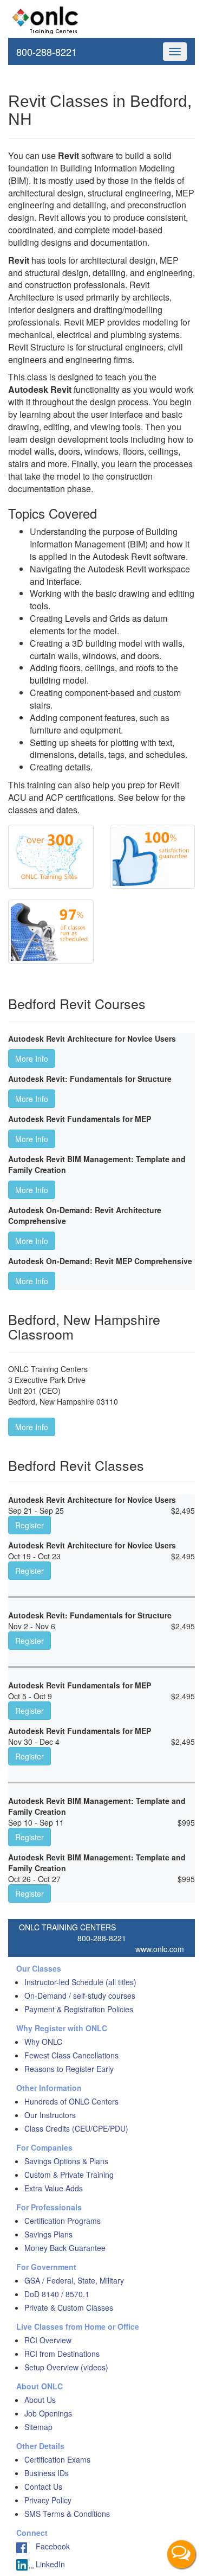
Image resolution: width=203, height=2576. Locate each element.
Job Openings (48, 2413)
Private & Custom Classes (69, 2307)
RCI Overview (48, 2340)
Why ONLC (43, 2042)
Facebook (48, 2546)
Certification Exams (57, 2459)
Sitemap (38, 2427)
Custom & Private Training (69, 2175)
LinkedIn (49, 2564)
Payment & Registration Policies (79, 2009)
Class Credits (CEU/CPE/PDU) (76, 2128)
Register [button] (30, 1525)
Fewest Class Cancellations (71, 2055)
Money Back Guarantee (65, 2248)
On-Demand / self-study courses (80, 1995)
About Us (40, 2400)
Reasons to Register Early (69, 2069)
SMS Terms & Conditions (67, 2514)
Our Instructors (50, 2115)
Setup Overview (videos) (66, 2367)
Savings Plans (48, 2234)
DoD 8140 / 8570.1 (57, 2294)
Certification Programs (63, 2221)
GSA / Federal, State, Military (74, 2280)
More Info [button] (32, 1059)
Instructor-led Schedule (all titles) (80, 1982)
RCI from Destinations (62, 2354)
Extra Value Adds (54, 2188)
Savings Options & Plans (66, 2161)
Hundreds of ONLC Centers (71, 2101)
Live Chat (181, 2554)
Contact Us (43, 2486)
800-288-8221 (47, 52)
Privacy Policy (48, 2500)
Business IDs (47, 2473)
